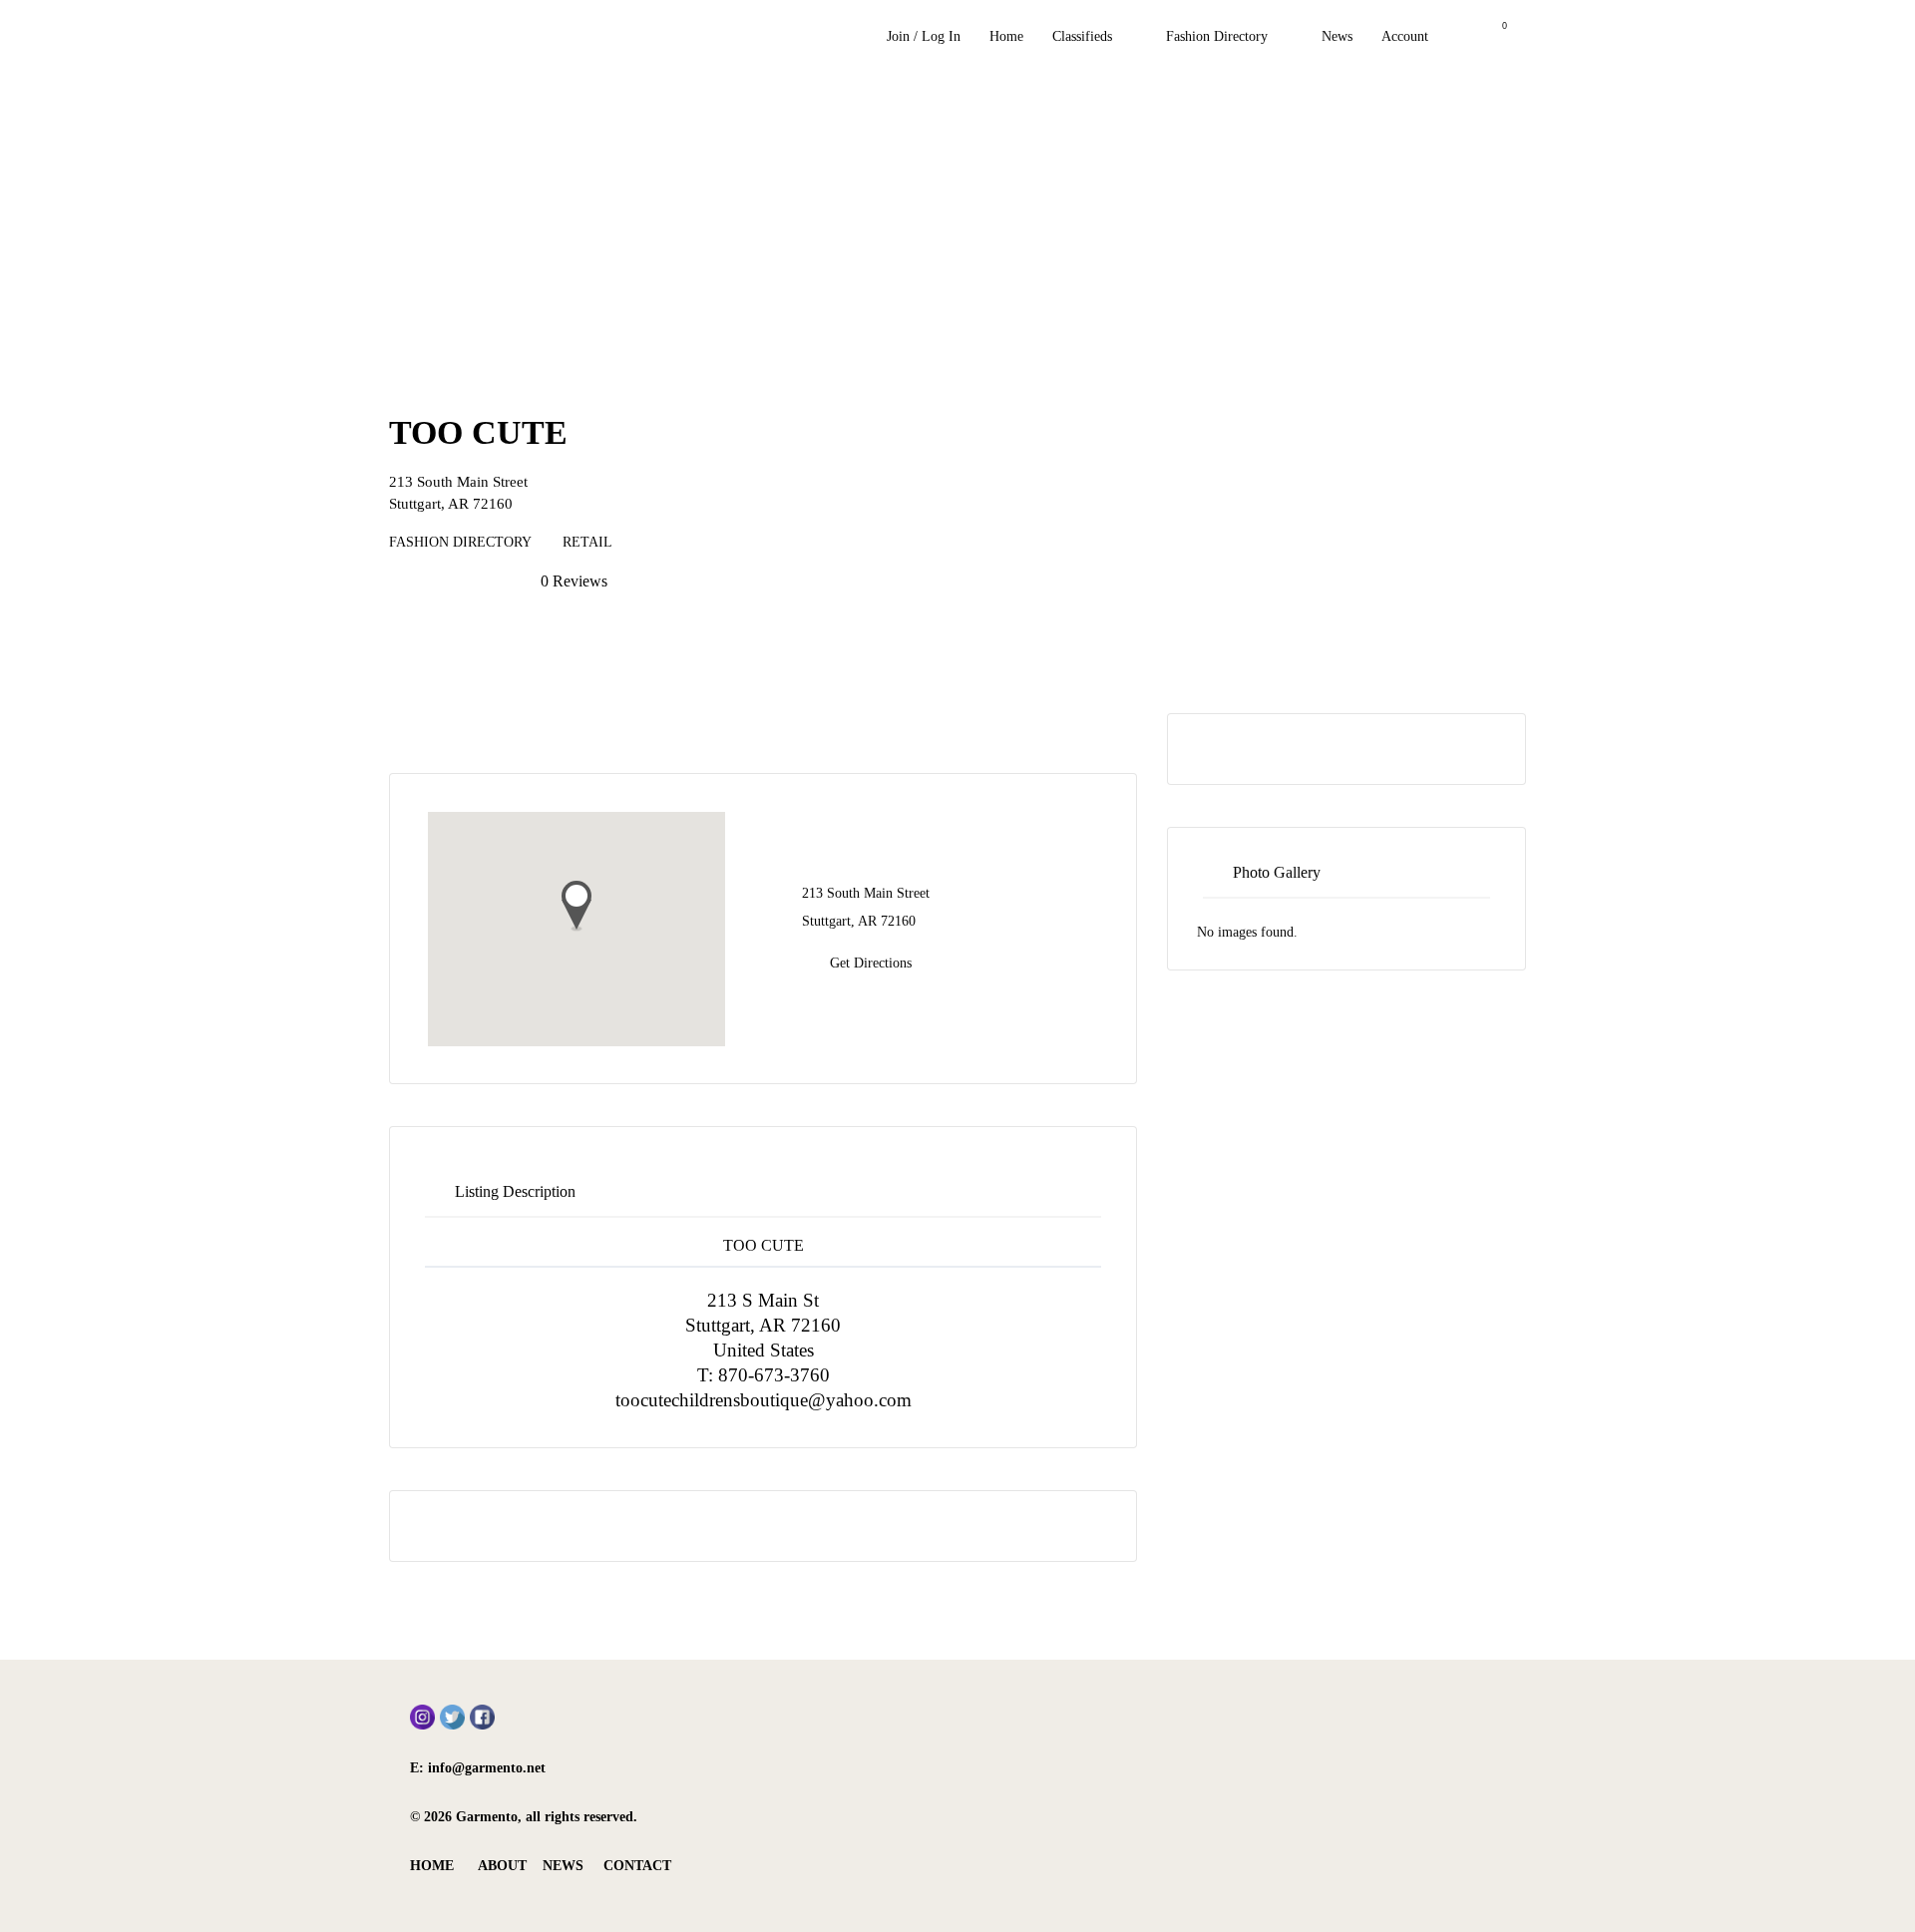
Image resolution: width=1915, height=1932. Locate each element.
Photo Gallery (1277, 872)
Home (1006, 36)
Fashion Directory (1217, 36)
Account (1405, 36)
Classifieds (1082, 36)
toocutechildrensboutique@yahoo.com (764, 1400)
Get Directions (871, 963)
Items (1492, 37)
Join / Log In (924, 36)
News (1337, 36)
